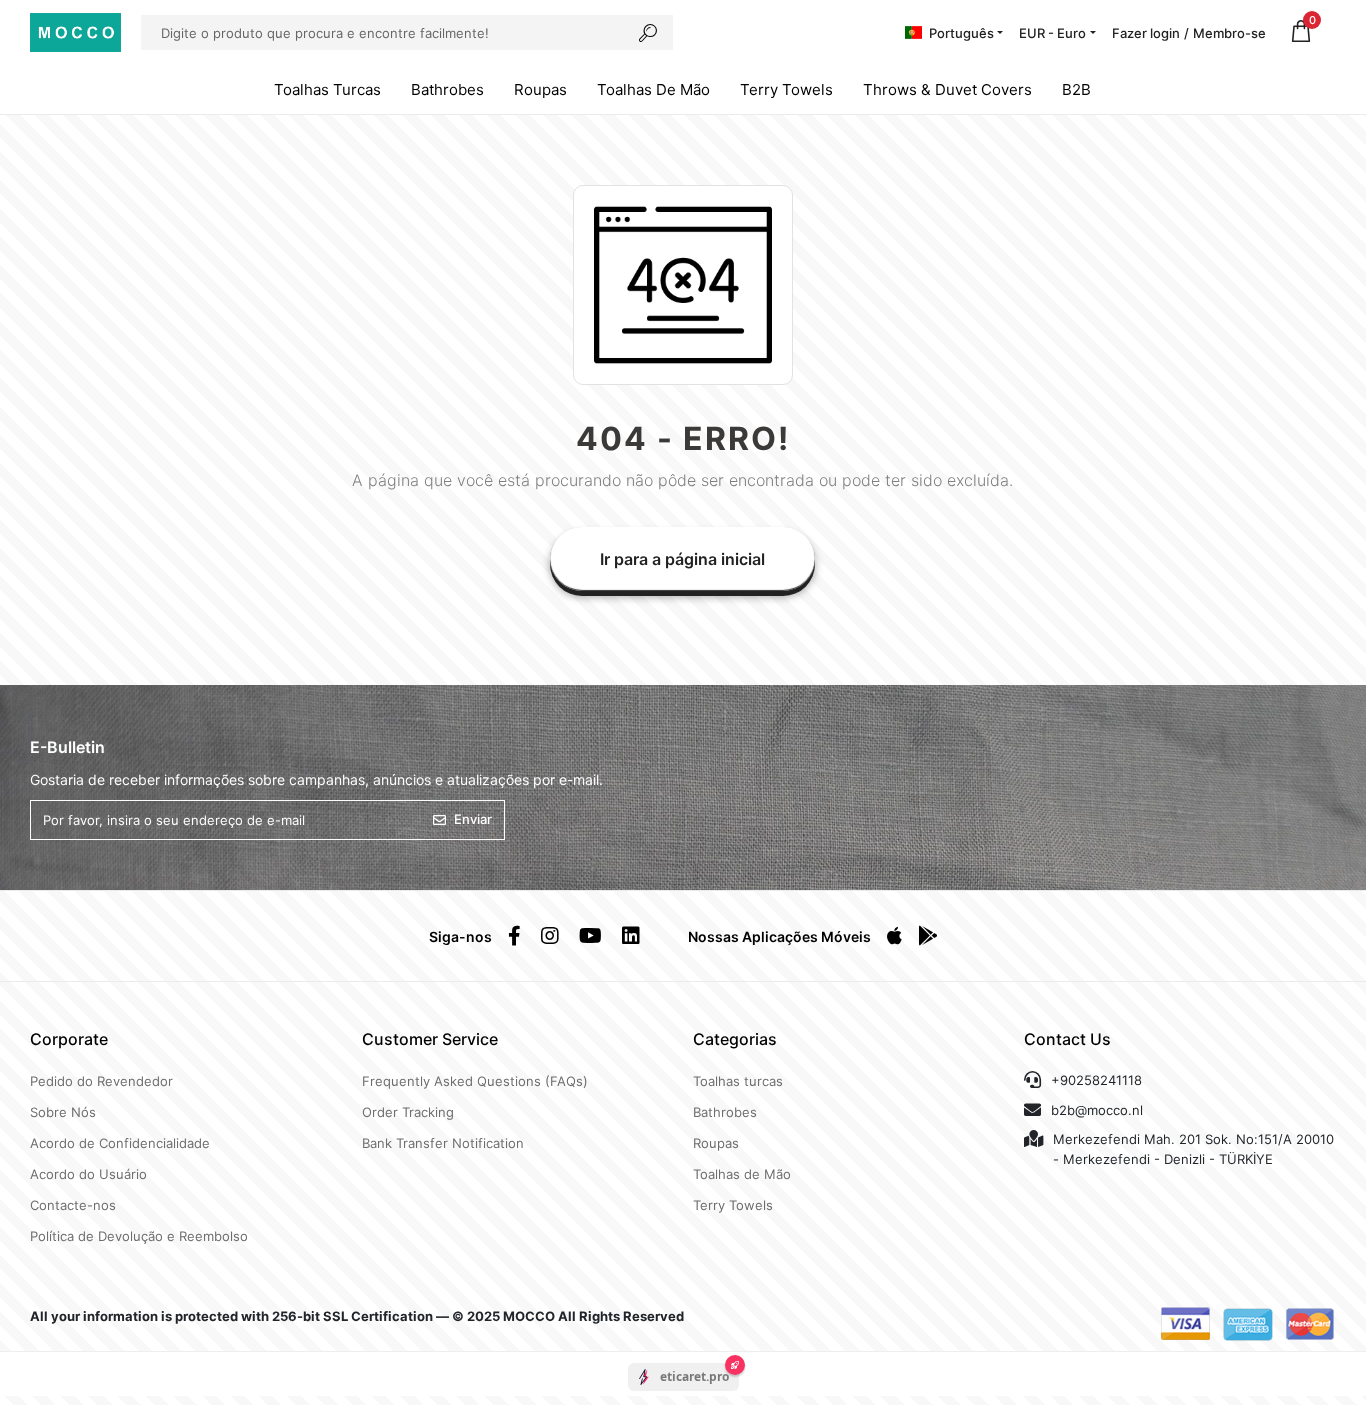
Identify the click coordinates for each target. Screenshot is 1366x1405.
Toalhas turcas (738, 1081)
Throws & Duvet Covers (947, 89)
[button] (1301, 32)
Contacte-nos (73, 1205)
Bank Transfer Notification (443, 1143)
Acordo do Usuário (88, 1174)
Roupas (540, 89)
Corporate (69, 1039)
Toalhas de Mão (742, 1174)
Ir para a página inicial (682, 559)
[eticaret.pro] (683, 1394)
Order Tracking (408, 1112)
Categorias (735, 1039)
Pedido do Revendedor (101, 1081)
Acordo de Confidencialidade (120, 1143)
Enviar (473, 819)
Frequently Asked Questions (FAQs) (475, 1081)
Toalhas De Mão (653, 89)
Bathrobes (447, 89)
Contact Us (1067, 1039)
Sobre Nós (63, 1112)
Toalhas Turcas (327, 89)
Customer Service (430, 1039)
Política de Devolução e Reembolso (139, 1236)
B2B (1076, 89)
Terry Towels (786, 89)
